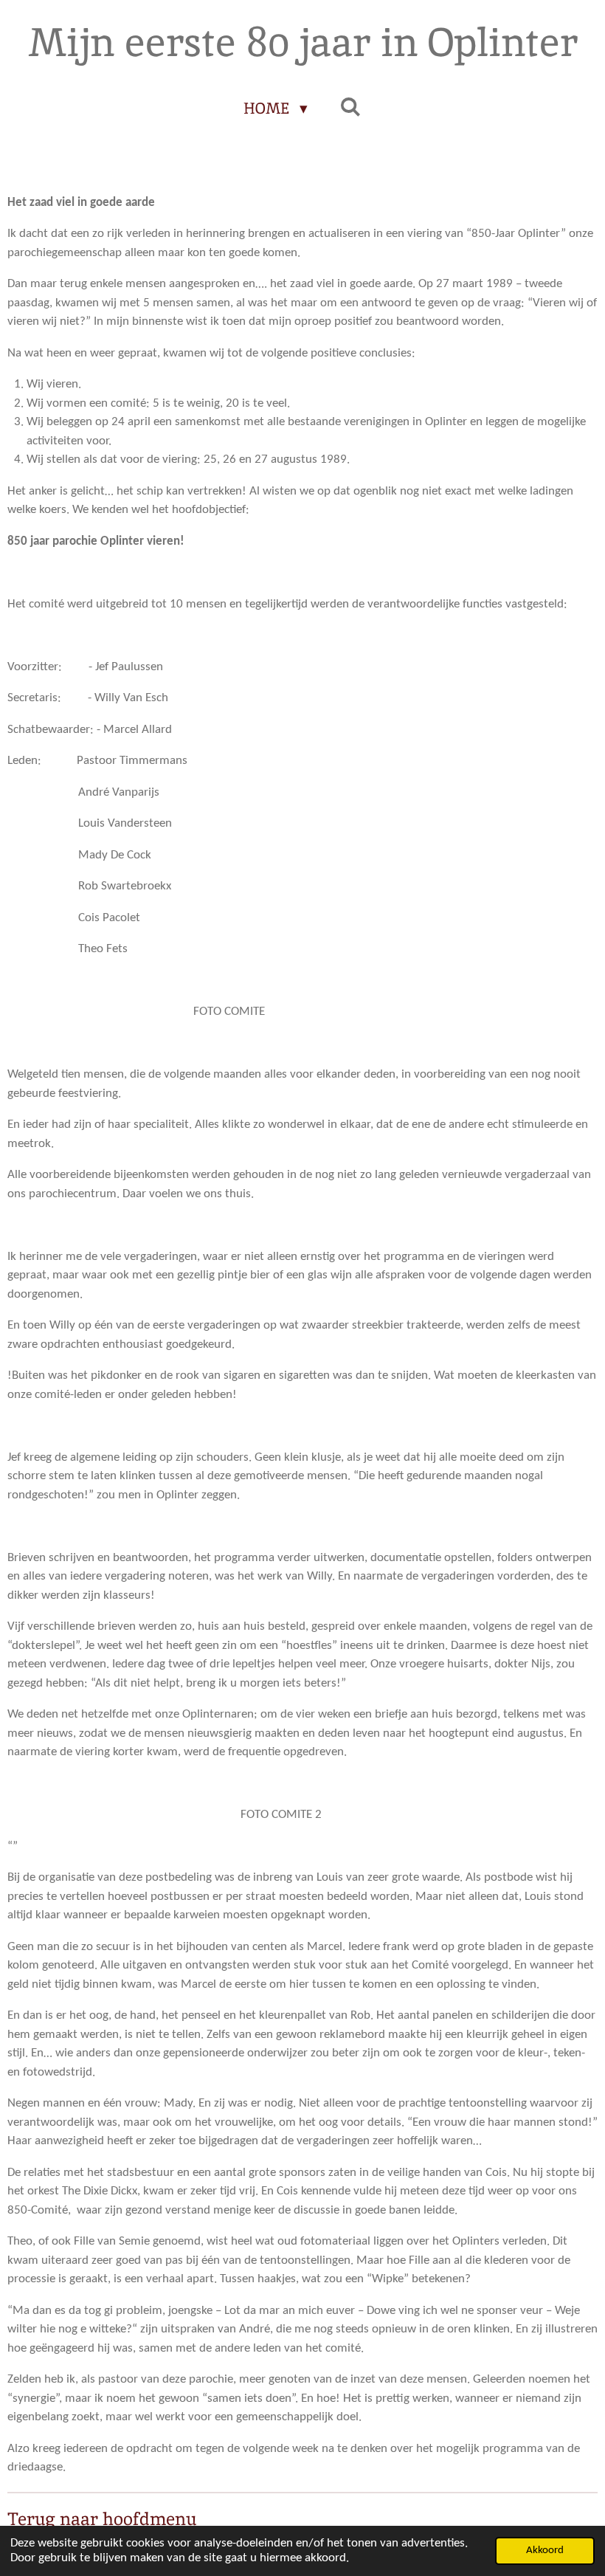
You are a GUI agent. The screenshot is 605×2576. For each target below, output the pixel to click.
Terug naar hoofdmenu (102, 2519)
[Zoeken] (351, 107)
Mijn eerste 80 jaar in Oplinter (303, 42)
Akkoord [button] (545, 2551)
